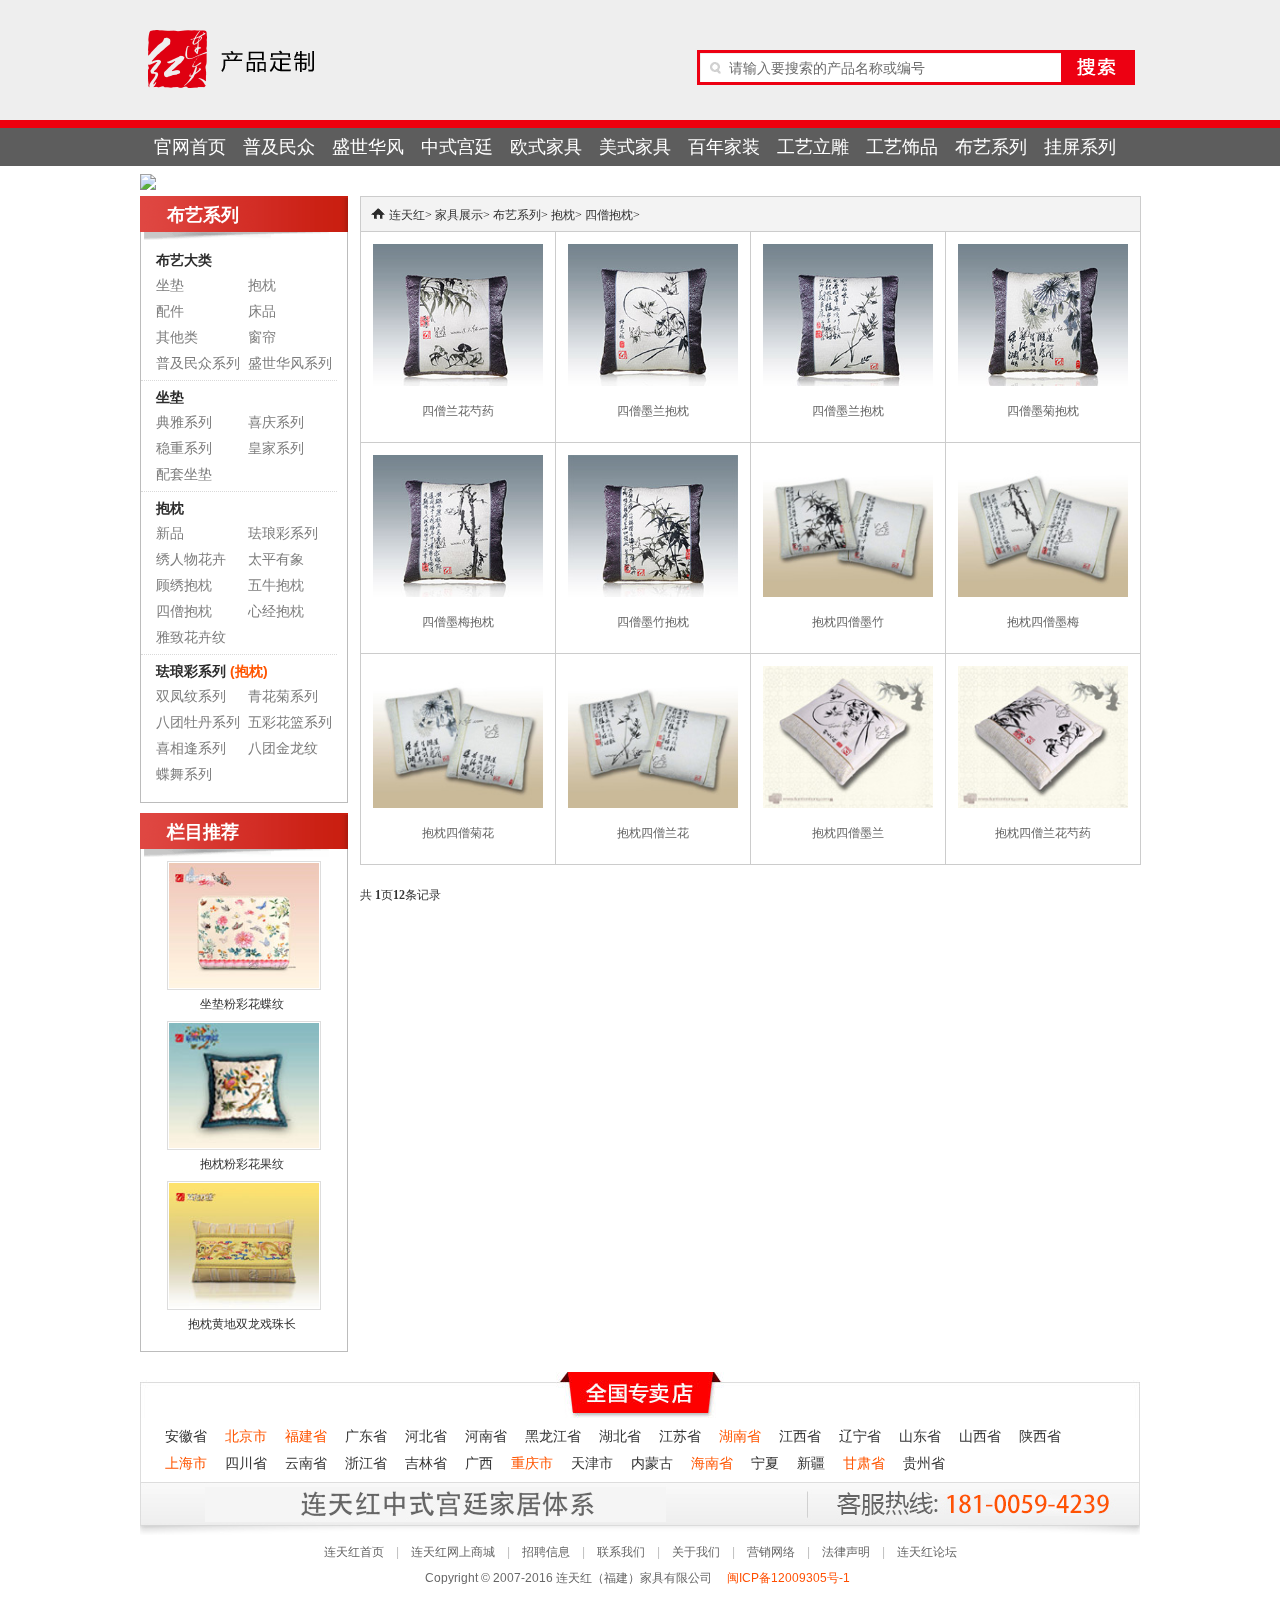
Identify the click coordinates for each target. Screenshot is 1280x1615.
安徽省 (186, 1436)
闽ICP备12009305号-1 (790, 1578)
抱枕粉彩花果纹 (242, 1164)
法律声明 (846, 1552)
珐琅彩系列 (283, 533)
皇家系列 (276, 448)
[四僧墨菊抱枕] (1043, 253)
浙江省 (366, 1463)
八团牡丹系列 (198, 722)
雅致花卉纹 (191, 637)
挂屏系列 (1080, 147)
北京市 (246, 1436)
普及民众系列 (198, 363)
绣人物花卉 (191, 559)
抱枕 (262, 285)
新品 (170, 533)
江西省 (800, 1436)
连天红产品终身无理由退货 (289, 1503)
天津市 (592, 1463)
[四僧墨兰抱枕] (653, 253)
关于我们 (696, 1552)
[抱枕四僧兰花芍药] (1043, 675)
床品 (262, 311)
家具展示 (459, 215)
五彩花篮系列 (290, 722)
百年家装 (724, 147)
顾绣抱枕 (184, 585)
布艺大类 (184, 260)
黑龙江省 (553, 1436)
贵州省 (924, 1463)
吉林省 (426, 1463)
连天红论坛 (927, 1552)
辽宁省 (860, 1436)
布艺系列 (991, 147)
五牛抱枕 (276, 585)
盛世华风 (368, 147)
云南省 (306, 1463)
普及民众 (279, 147)
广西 (479, 1463)
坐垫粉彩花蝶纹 (242, 1004)
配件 (170, 311)
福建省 (306, 1436)
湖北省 (620, 1436)
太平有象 (276, 559)
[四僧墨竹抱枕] (653, 464)
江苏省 (680, 1436)
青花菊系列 (283, 696)
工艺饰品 (902, 147)
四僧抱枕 (184, 611)
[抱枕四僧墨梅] (1043, 464)
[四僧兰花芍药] (458, 253)
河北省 (426, 1436)
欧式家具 (546, 147)
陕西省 (1040, 1436)
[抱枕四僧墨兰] (848, 675)
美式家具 (635, 147)
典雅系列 (184, 422)
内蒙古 (652, 1463)
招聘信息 (546, 1552)
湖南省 (740, 1436)
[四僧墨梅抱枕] (458, 464)
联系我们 (621, 1552)
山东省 (920, 1436)
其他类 (177, 337)
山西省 (980, 1436)
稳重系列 (184, 448)
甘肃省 (864, 1463)
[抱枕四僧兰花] (653, 675)
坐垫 (170, 285)
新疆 (811, 1463)
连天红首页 (354, 1552)
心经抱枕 (276, 611)
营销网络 (771, 1552)
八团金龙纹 (283, 748)
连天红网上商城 (453, 1552)
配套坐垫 (184, 474)
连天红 (407, 215)
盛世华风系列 (290, 363)
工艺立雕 (813, 147)
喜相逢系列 (191, 748)
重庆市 (532, 1463)
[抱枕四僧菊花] (458, 675)
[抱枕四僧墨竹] (848, 464)
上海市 (186, 1463)
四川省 (246, 1463)
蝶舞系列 (184, 774)
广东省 (366, 1436)
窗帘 (262, 337)
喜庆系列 (276, 422)
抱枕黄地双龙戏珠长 (242, 1324)
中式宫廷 (457, 147)
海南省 (712, 1463)
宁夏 (765, 1463)
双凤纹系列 (191, 696)
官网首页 (190, 147)
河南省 (486, 1436)
